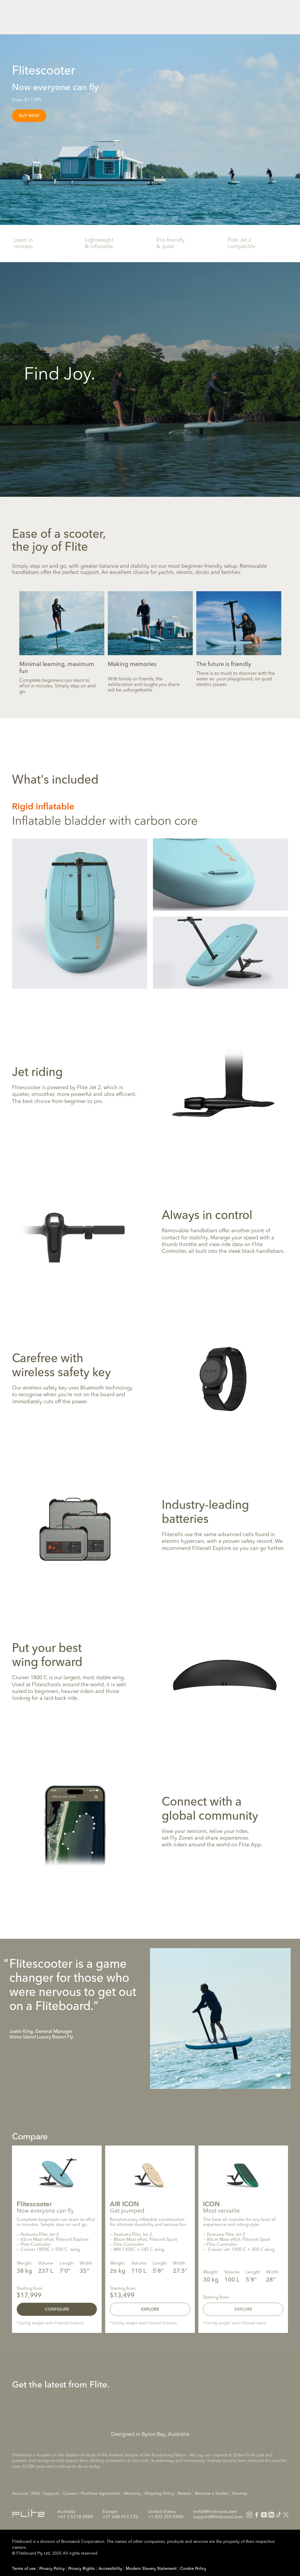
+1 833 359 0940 (166, 2517)
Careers (70, 2494)
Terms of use (24, 2569)
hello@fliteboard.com (215, 2512)
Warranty (132, 2494)
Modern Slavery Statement (151, 2569)
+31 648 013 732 (120, 2517)
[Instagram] (249, 2515)
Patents (184, 2494)
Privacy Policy (52, 2569)
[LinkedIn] (271, 2515)
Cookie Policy (193, 2569)
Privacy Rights (81, 2569)
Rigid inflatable (43, 807)
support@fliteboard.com (218, 2517)
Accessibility (110, 2569)
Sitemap (240, 2494)
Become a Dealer (212, 2494)
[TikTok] (279, 2515)
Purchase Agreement (100, 2494)
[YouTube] (264, 2515)
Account (20, 2494)
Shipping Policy (159, 2494)
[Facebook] (257, 2515)
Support (51, 2494)
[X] (286, 2515)
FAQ (36, 2494)
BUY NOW (29, 116)
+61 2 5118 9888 (75, 2517)
